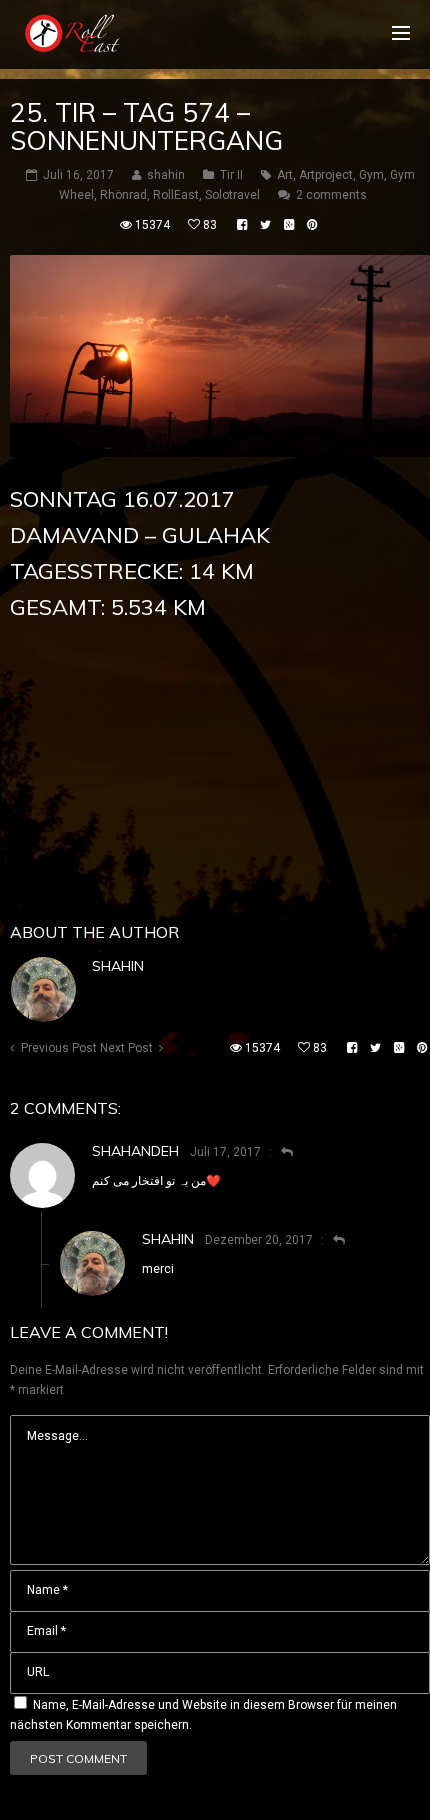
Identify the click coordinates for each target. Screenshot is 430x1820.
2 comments (331, 195)
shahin (118, 966)
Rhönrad (123, 195)
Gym (371, 175)
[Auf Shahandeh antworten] (278, 1152)
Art (285, 175)
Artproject (326, 175)
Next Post (126, 1048)
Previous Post (59, 1048)
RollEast (176, 195)
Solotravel (232, 195)
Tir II (231, 175)
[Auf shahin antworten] (330, 1240)
